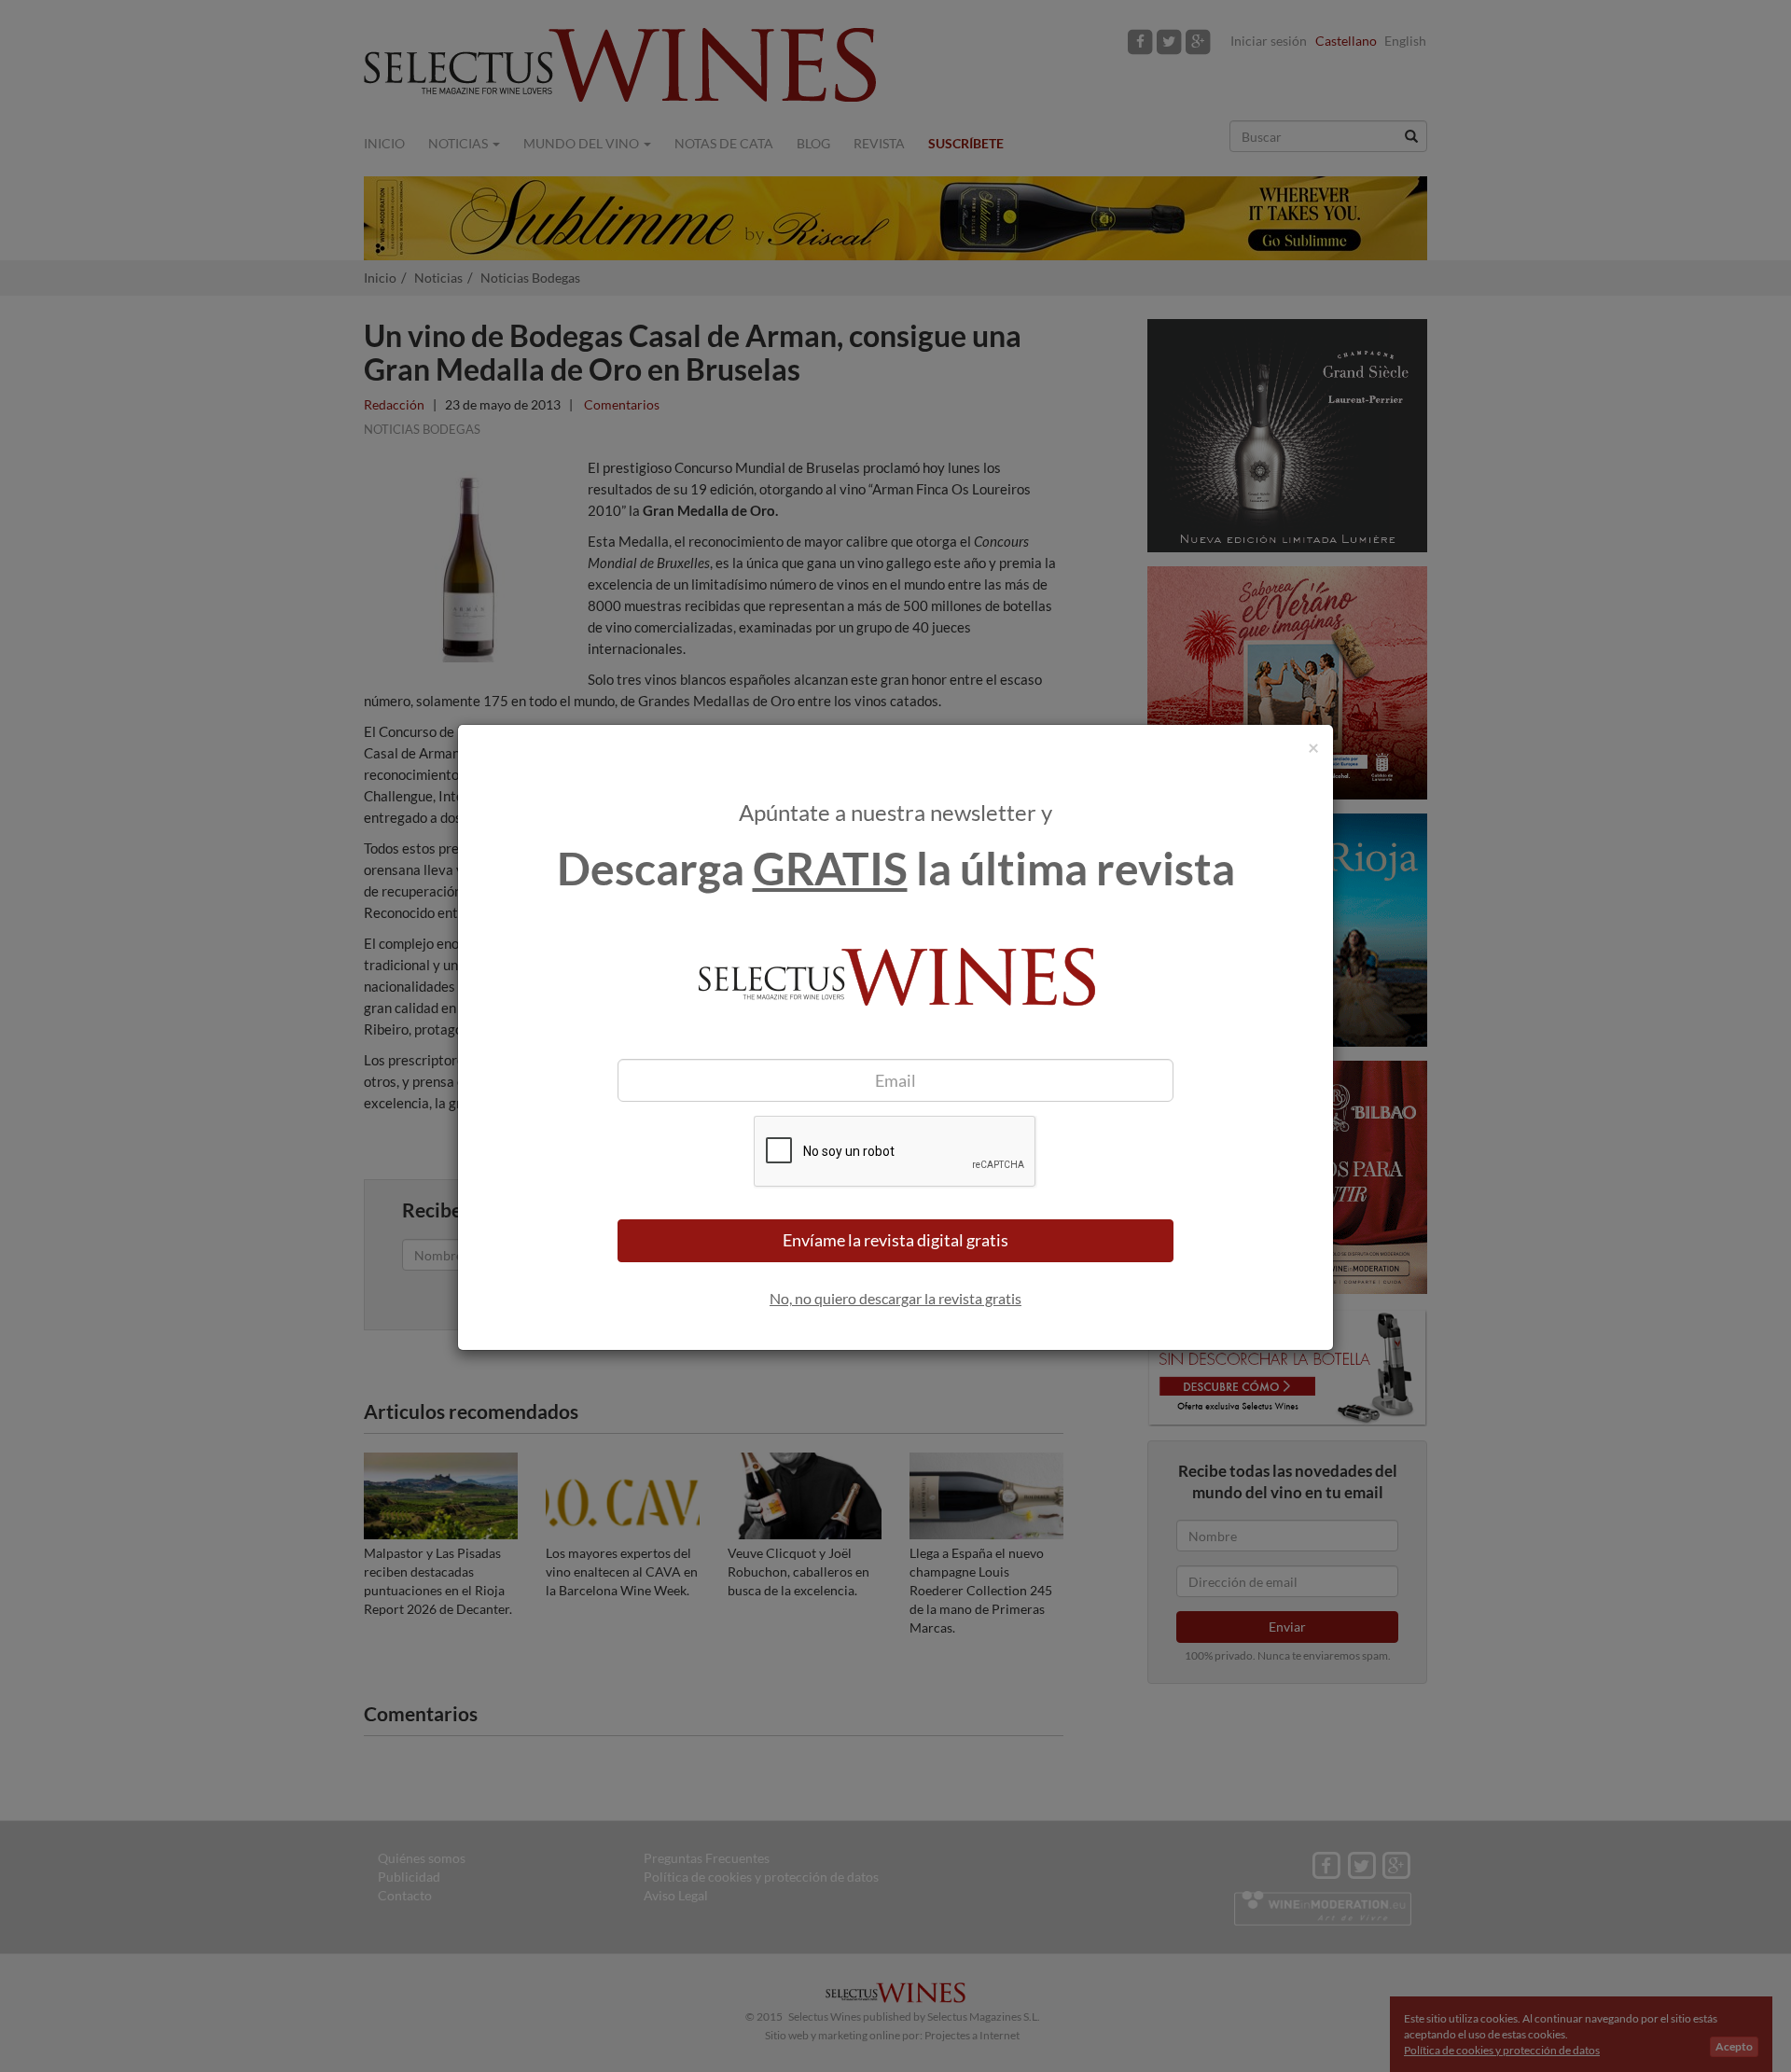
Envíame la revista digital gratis (895, 1240)
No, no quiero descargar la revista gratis (895, 1298)
